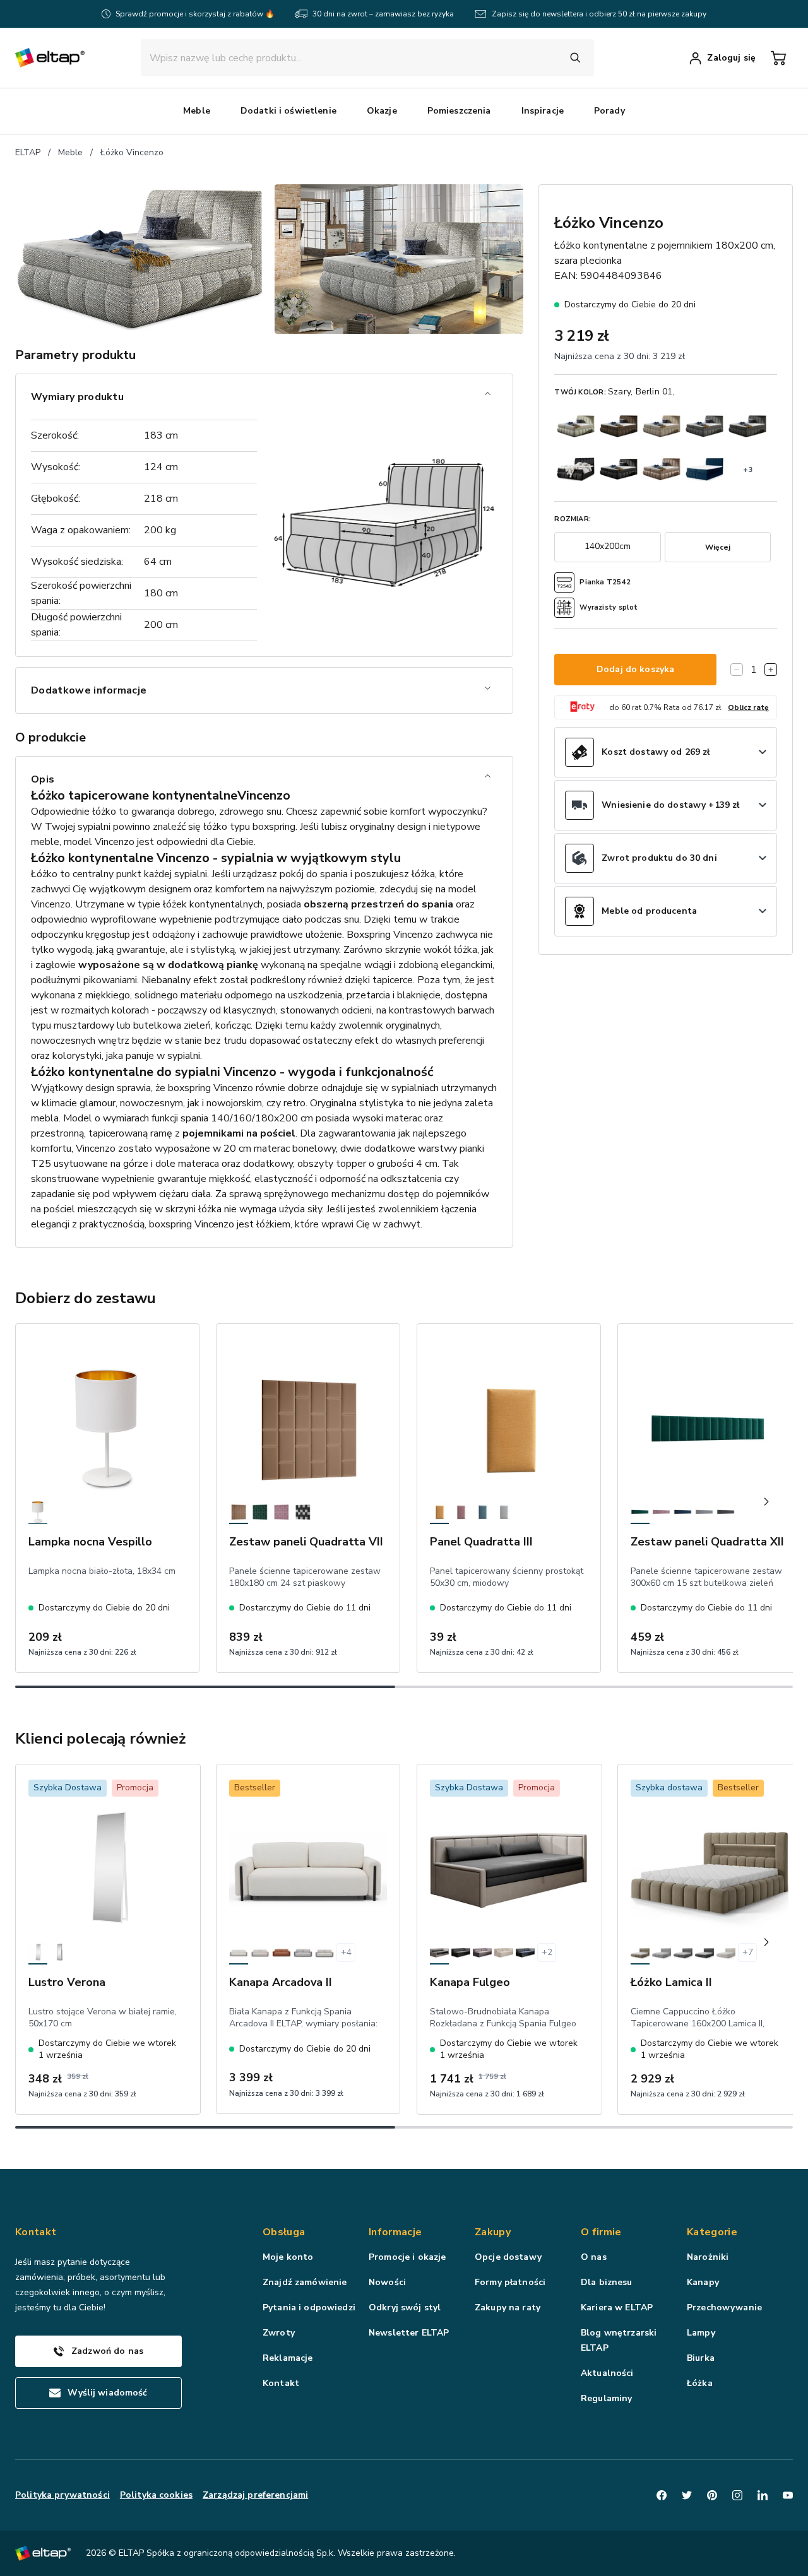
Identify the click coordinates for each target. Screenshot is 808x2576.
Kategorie (712, 2232)
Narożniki (708, 2257)
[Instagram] (737, 2495)
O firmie (601, 2232)
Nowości (387, 2282)
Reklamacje (288, 2358)
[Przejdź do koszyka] (778, 58)
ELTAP (28, 152)
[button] (197, 111)
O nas (594, 2257)
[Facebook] (662, 2495)
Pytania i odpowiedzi (309, 2307)
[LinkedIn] (763, 2495)
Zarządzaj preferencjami (255, 2495)
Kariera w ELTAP (617, 2307)
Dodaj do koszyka (635, 669)
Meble (70, 152)
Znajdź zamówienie (305, 2282)
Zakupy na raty (508, 2307)
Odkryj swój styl (405, 2307)
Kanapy (703, 2282)
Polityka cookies (156, 2495)
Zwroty (279, 2333)
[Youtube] (788, 2495)
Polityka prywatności (62, 2495)
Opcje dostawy (508, 2257)
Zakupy (493, 2232)
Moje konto (288, 2257)
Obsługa (284, 2232)
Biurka (701, 2358)
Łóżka (700, 2383)
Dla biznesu (607, 2282)
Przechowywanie (724, 2307)
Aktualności (607, 2373)
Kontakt (281, 2383)
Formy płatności (510, 2282)
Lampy (701, 2333)
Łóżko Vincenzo (132, 152)
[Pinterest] (712, 2495)
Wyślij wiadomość (107, 2393)
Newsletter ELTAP (409, 2333)
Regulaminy (606, 2398)
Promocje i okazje (407, 2257)
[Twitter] (687, 2495)
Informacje (395, 2232)
